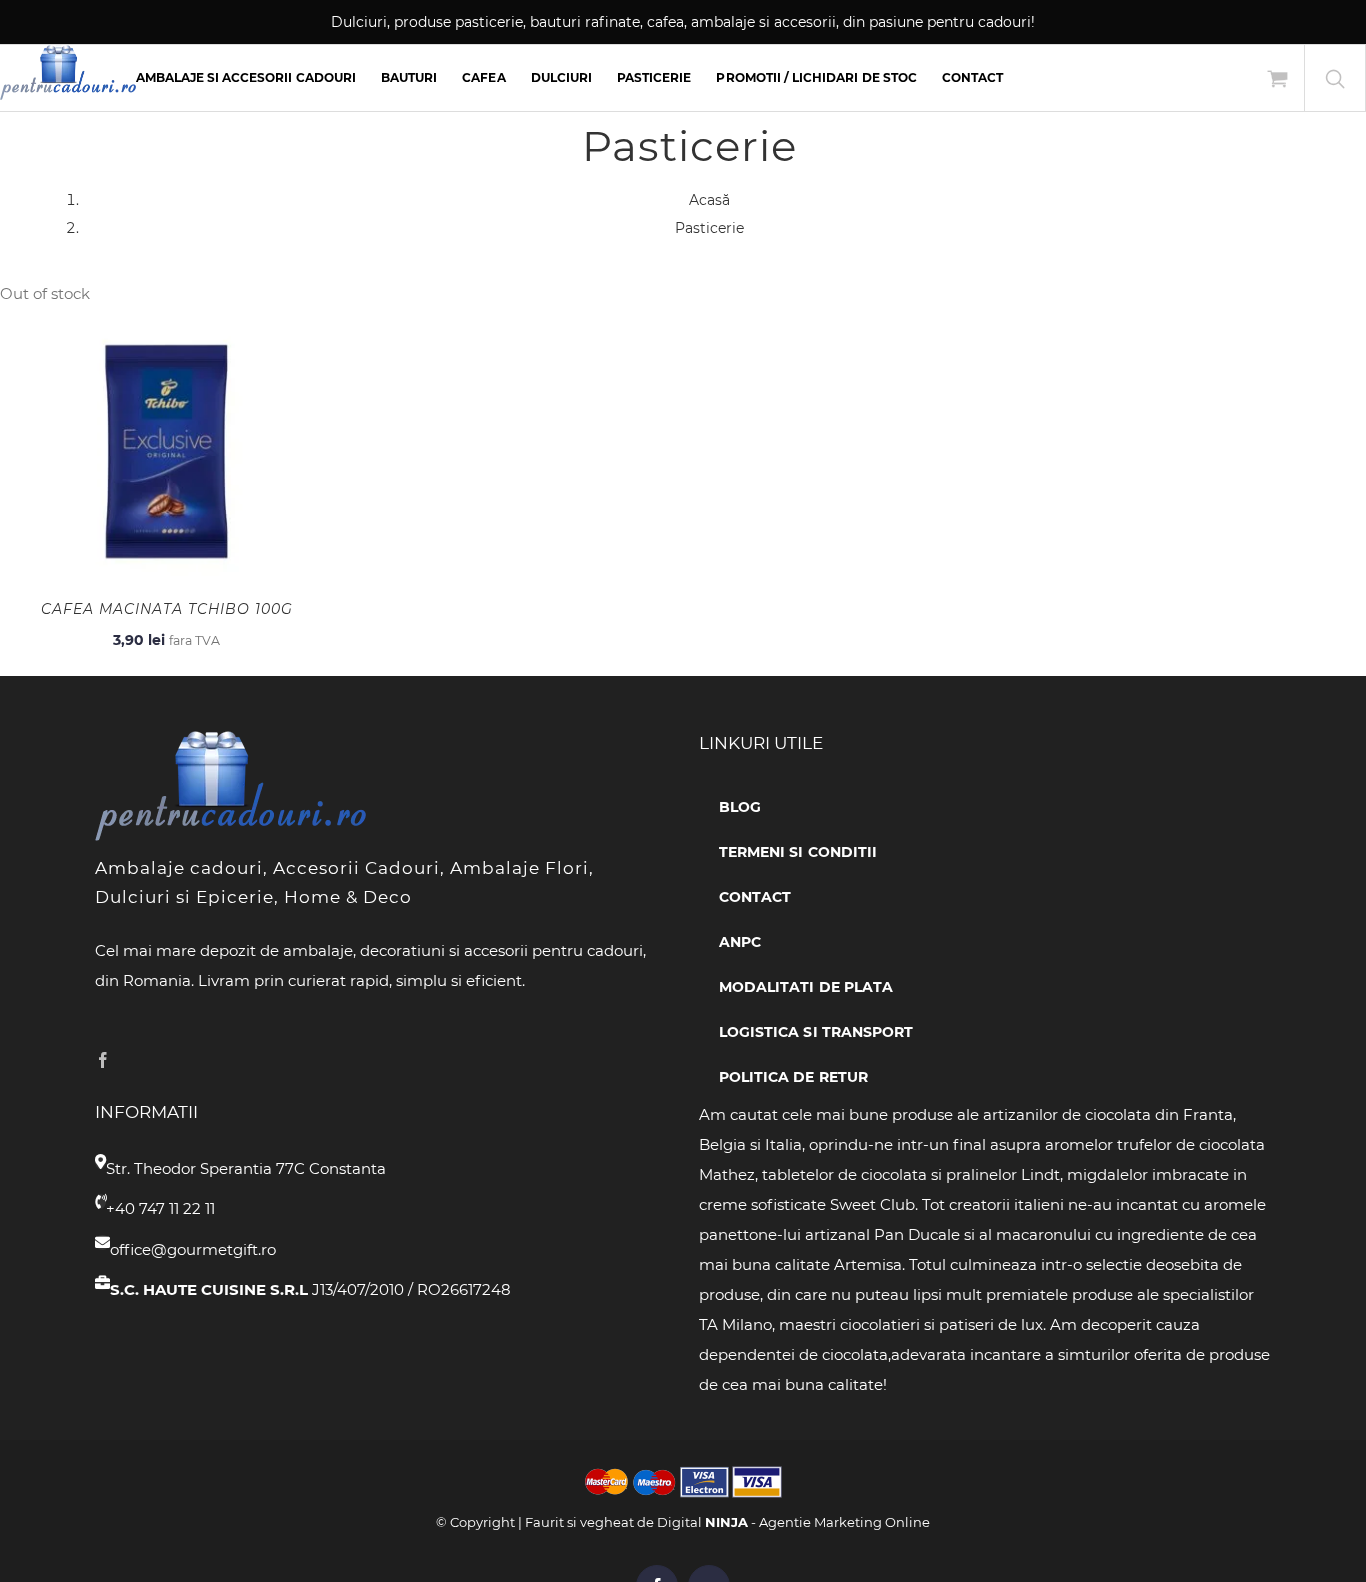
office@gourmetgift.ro (193, 1249)
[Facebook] (103, 1060)
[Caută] (1335, 78)
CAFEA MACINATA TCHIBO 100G (167, 609)
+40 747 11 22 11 (160, 1208)
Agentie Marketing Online (844, 1522)
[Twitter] (134, 1060)
